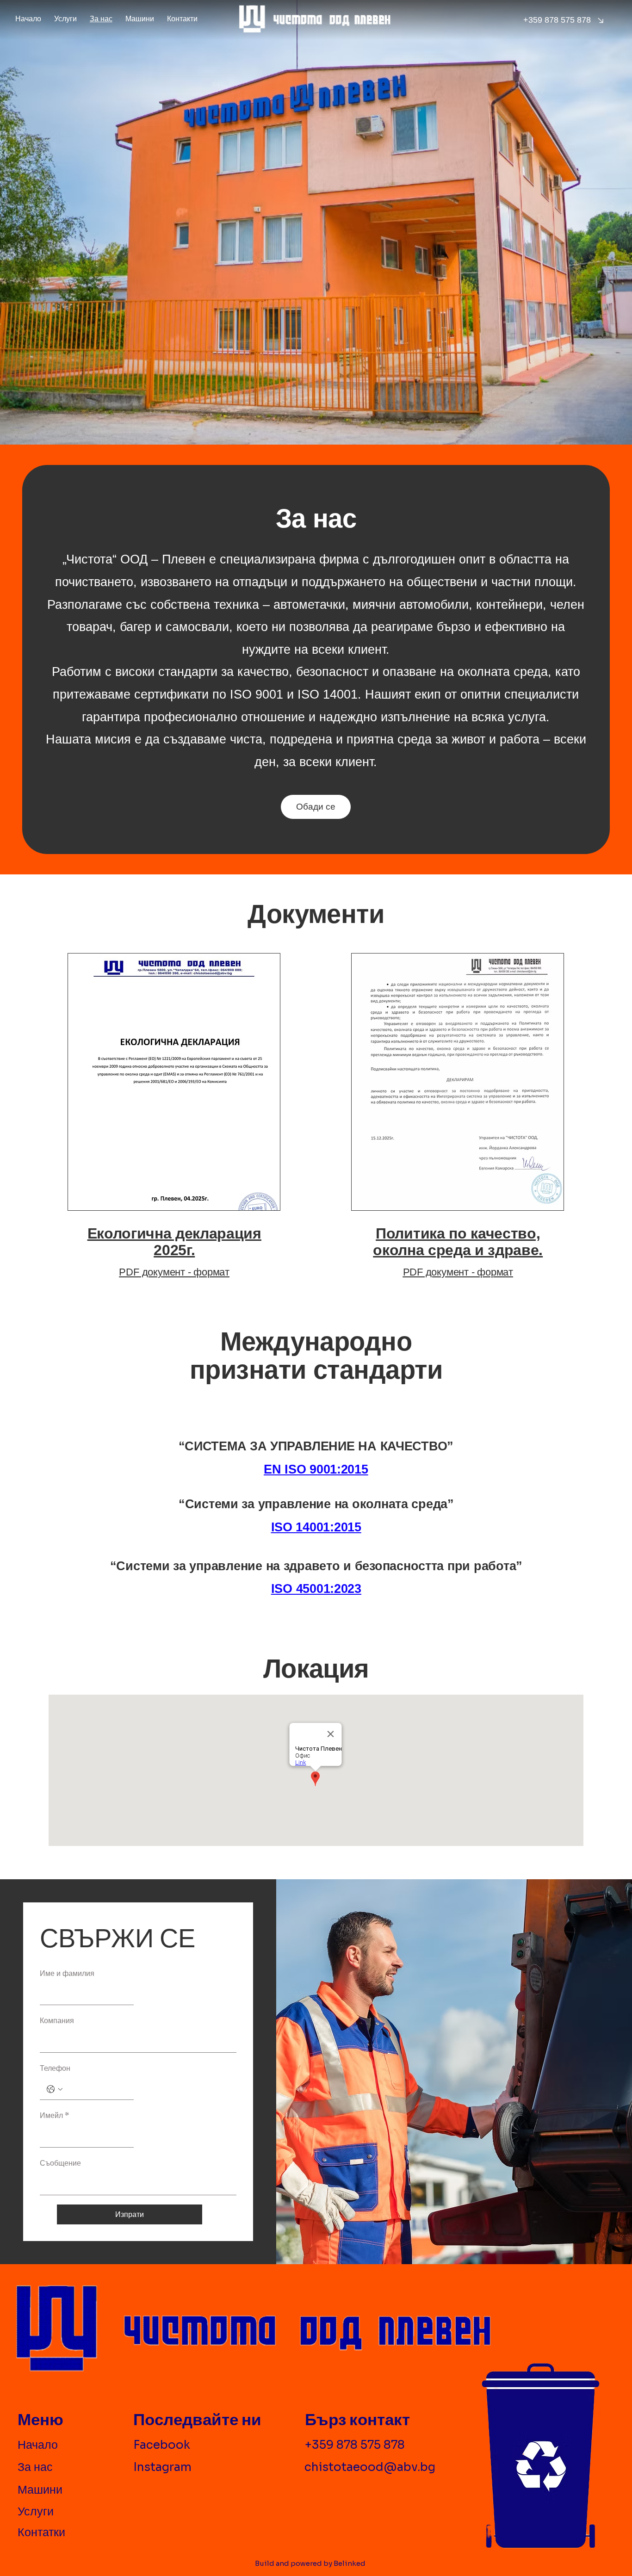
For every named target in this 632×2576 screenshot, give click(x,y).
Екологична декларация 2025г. (174, 1242)
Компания (57, 2021)
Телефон (55, 2068)
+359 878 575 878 (355, 2445)
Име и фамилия (67, 1973)
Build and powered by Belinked (310, 2563)
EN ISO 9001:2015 (316, 1469)
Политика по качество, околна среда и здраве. (458, 1242)
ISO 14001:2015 (316, 1527)
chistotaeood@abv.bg (370, 2467)
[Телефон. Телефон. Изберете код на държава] (55, 2089)
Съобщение (60, 2163)
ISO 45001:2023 (316, 1589)
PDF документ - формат (174, 1272)
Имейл (54, 2115)
